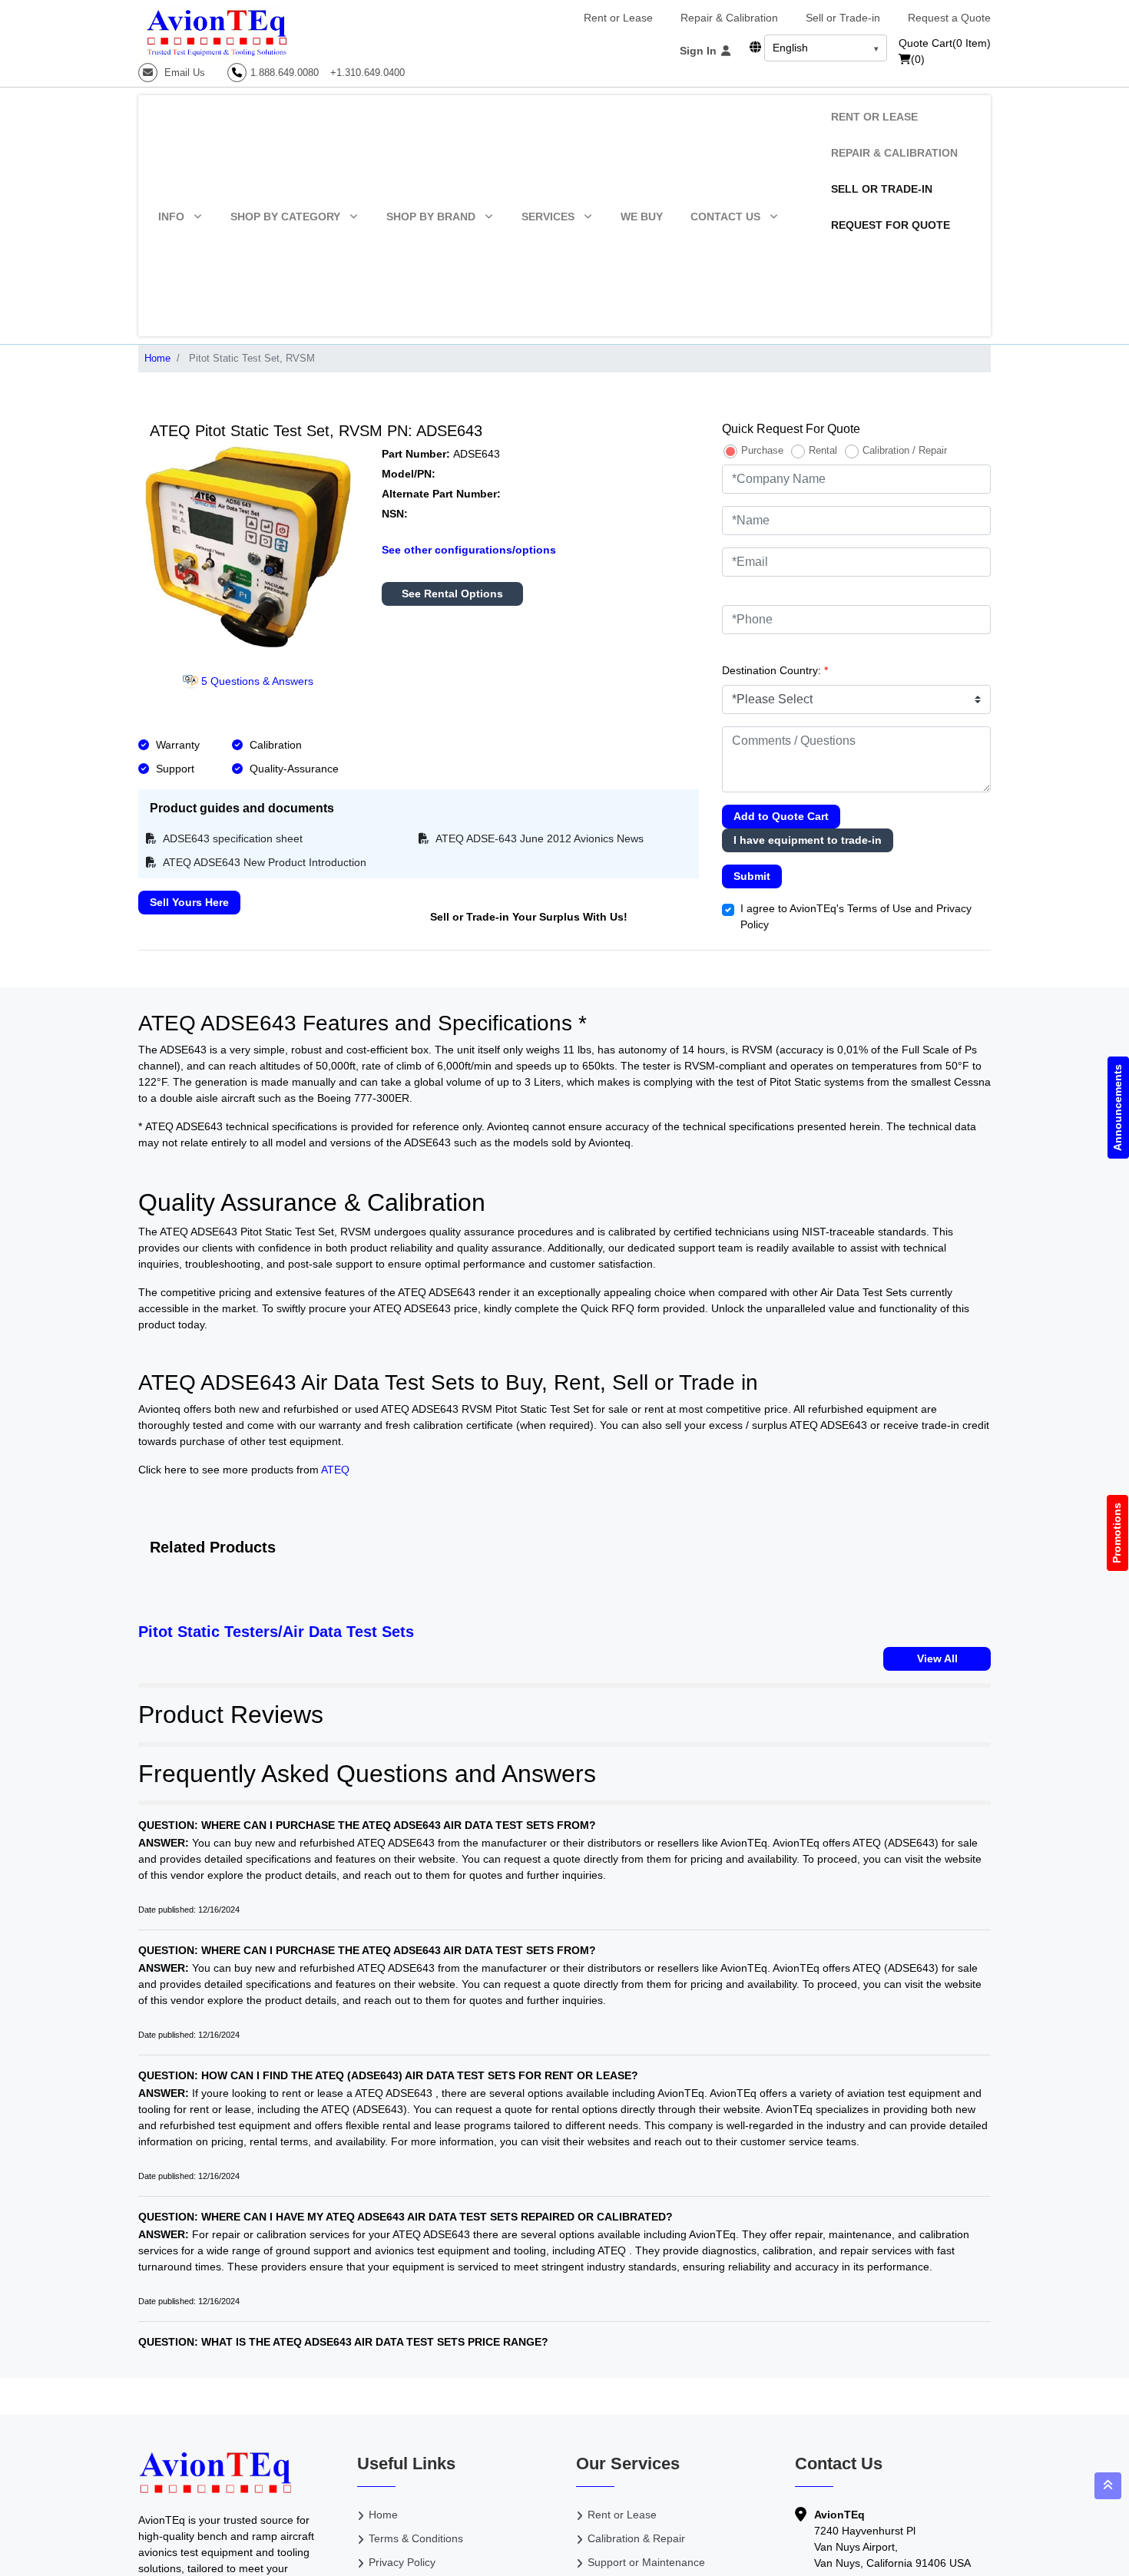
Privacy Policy (402, 2562)
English (790, 48)
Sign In (700, 51)
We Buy (642, 217)
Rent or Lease (618, 18)
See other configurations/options (469, 550)
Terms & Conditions (416, 2538)
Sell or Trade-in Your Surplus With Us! (529, 917)
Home (157, 358)
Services (548, 217)
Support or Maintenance (646, 2562)
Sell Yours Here (189, 902)
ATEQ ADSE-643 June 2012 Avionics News (538, 838)
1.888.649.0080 (285, 73)
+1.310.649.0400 (368, 73)
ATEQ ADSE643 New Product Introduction (263, 862)
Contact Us (725, 217)
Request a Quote (949, 18)
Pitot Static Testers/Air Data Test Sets (276, 1632)
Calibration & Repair (636, 2538)
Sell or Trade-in (843, 18)
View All (937, 1658)
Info (171, 217)
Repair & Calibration (729, 18)
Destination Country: (775, 670)
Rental (823, 450)
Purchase (762, 450)
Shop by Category (285, 217)
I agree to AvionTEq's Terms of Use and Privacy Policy (856, 916)
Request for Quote (891, 225)
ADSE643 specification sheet (232, 838)
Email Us (183, 73)
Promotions (1117, 1533)
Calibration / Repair (905, 450)
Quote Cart (945, 43)
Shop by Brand (431, 217)
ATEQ (335, 1470)
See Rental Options (452, 594)
